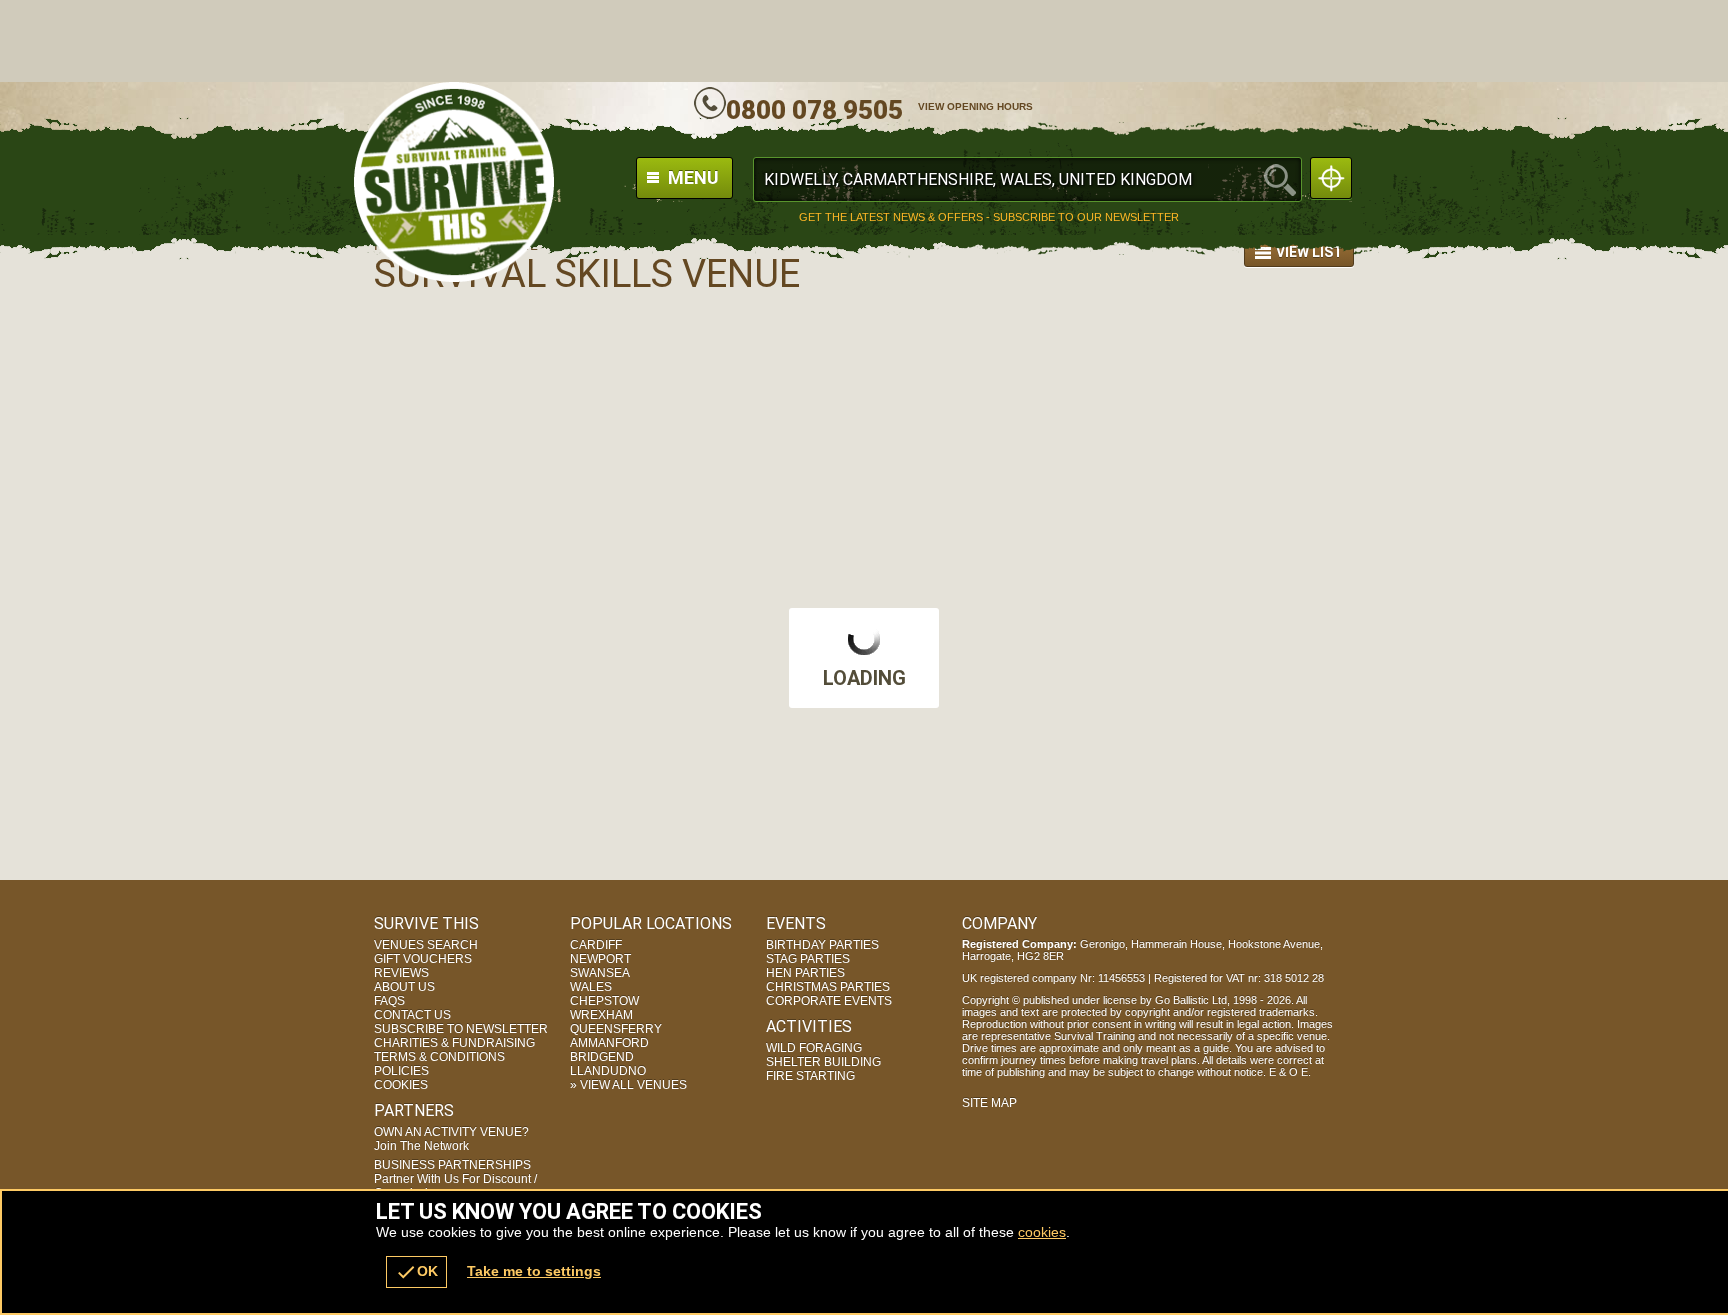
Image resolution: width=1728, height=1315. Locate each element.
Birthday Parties (822, 945)
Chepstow (604, 1001)
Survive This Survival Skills (454, 182)
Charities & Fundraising (454, 1043)
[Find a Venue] (1027, 179)
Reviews (401, 973)
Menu (691, 177)
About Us (404, 987)
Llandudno (608, 1071)
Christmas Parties (828, 987)
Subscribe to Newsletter (461, 1029)
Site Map (989, 1103)
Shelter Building (823, 1062)
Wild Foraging (814, 1048)
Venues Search (426, 945)
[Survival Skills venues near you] (1331, 178)
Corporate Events (829, 1001)
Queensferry (616, 1029)
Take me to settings (534, 1271)
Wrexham (601, 1015)
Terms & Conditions (439, 1057)
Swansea (600, 973)
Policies (401, 1071)
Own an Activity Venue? (451, 1139)
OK (416, 1272)
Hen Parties (805, 973)
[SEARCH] (1280, 179)
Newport (600, 959)
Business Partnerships (455, 1179)
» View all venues (628, 1085)
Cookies (401, 1085)
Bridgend (602, 1057)
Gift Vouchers (423, 959)
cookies (1042, 1232)
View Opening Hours (975, 106)
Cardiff (596, 945)
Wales (591, 987)
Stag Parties (808, 959)
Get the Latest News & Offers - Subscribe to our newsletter (989, 217)
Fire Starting (810, 1076)
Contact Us (412, 1015)
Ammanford (609, 1043)
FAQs (389, 1001)
